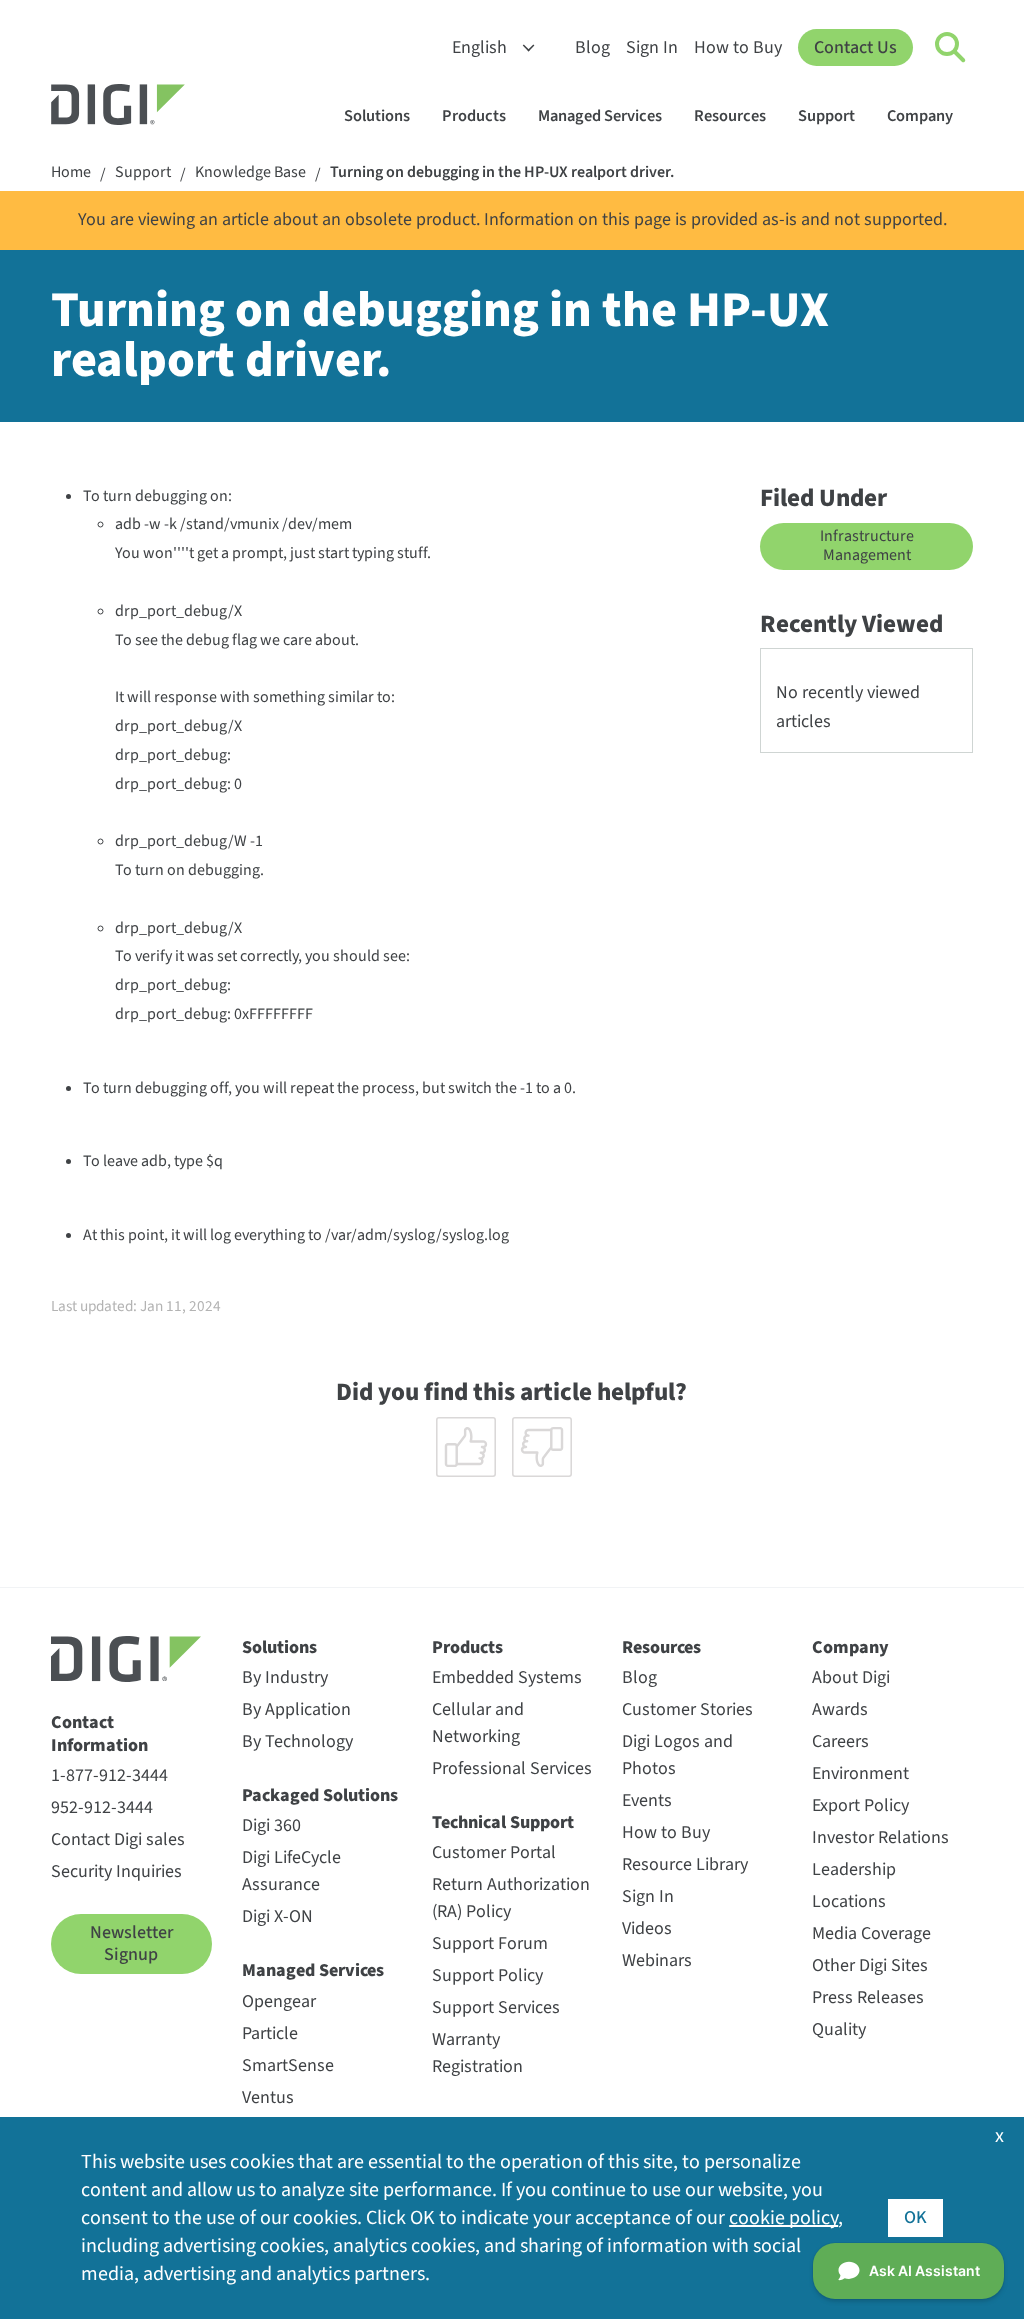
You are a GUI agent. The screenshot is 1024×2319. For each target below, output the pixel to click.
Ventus (268, 2097)
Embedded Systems (507, 1677)
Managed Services (600, 116)
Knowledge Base (250, 172)
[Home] (166, 107)
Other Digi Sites (870, 1965)
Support (826, 116)
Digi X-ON (277, 1916)
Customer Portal (494, 1852)
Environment (860, 1773)
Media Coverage (871, 1933)
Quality (839, 2029)
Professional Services (512, 1768)
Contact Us (855, 47)
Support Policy (487, 1975)
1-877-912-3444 (109, 1775)
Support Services (496, 2007)
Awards (840, 1709)
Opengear (279, 2001)
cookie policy (783, 2218)
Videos (647, 1928)
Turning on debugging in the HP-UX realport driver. (502, 172)
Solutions (377, 116)
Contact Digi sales (118, 1839)
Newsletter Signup (131, 1943)
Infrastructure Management (867, 545)
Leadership (854, 1869)
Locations (849, 1901)
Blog (592, 47)
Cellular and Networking (478, 1723)
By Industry (285, 1677)
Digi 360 (271, 1825)
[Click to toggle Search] (951, 48)
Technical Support (503, 1822)
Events (647, 1800)
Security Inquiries (116, 1871)
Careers (840, 1741)
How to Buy (738, 47)
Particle (270, 2033)
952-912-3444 (102, 1807)
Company (920, 116)
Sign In (652, 47)
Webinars (657, 1960)
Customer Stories (687, 1709)
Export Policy (860, 1805)
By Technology (297, 1741)
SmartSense (288, 2065)
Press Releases (868, 1997)
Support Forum (490, 1943)
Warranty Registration (477, 2053)
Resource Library (685, 1864)
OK (915, 2217)
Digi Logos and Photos (677, 1755)
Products (474, 116)
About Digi (851, 1677)
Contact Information (99, 1734)
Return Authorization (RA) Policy (511, 1898)
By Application (296, 1709)
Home (71, 172)
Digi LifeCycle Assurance (291, 1871)
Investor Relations (880, 1837)
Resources (730, 116)
